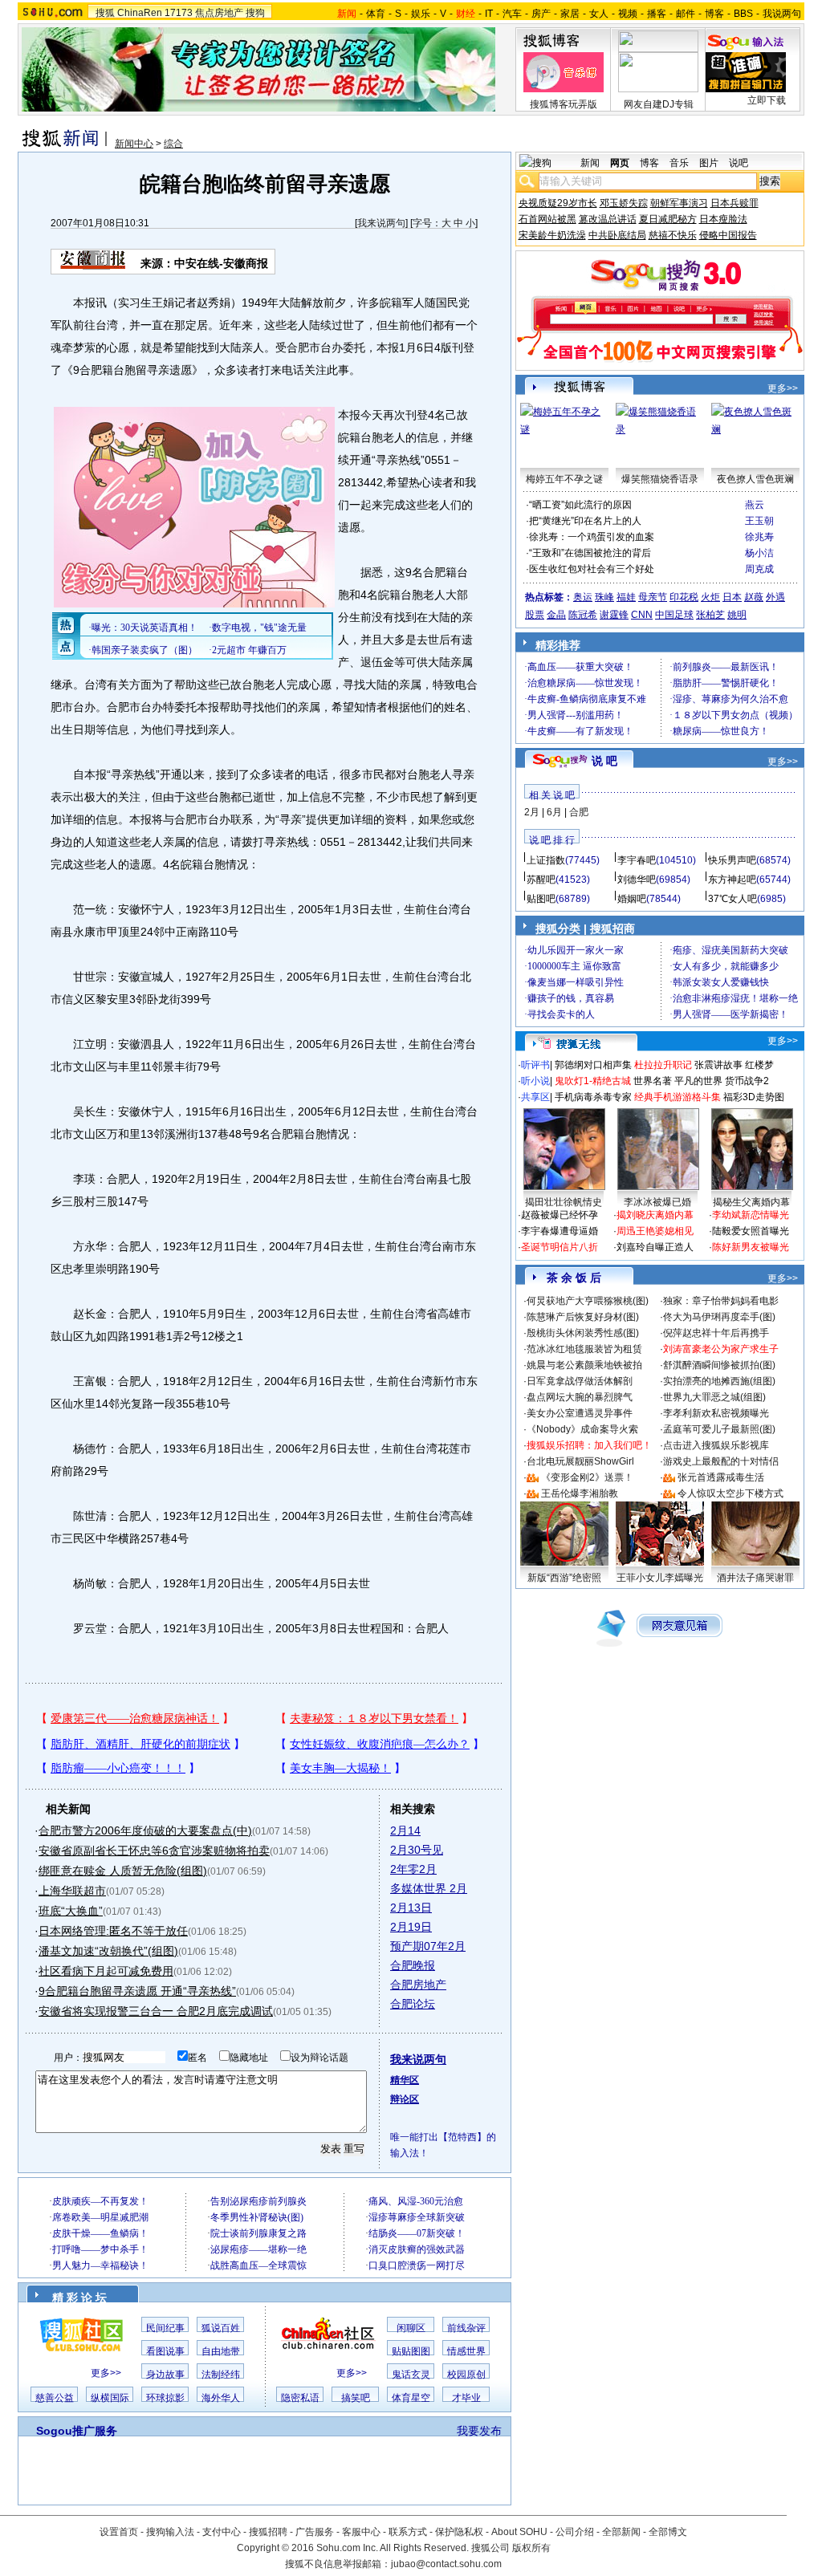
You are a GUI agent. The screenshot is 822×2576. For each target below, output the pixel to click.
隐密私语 (300, 2398)
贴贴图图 (411, 2351)
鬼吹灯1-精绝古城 (593, 1081)
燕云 (755, 505)
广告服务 (315, 2532)
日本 (732, 597)
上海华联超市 (72, 1891)
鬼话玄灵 (411, 2375)
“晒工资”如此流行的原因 (580, 505)
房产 (541, 14)
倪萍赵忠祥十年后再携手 (716, 1333)
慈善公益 (55, 2398)
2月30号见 (417, 1850)
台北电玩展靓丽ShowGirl (580, 1461)
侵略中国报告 (728, 235)
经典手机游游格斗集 (678, 1097)
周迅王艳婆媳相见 (655, 1231)
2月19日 (411, 1927)
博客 (714, 14)
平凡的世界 (698, 1081)
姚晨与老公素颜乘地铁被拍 (584, 1365)
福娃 (626, 597)
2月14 (405, 1830)
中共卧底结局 (617, 235)
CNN (642, 615)
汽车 (512, 14)
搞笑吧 (356, 2398)
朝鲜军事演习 (679, 203)
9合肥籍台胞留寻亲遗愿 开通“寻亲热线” (137, 1991)
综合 (173, 144)
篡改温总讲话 (608, 219)
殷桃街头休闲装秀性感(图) (583, 1333)
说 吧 (604, 761)
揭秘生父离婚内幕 (751, 1202)
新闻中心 (134, 144)
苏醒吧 (541, 880)
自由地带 (221, 2351)
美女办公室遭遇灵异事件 (580, 1413)
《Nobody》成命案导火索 (582, 1429)
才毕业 (466, 2398)
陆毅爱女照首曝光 (751, 1231)
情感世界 (466, 2351)
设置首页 (119, 2532)
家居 (570, 14)
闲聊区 (411, 2328)
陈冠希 (583, 615)
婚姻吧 (632, 899)
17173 (179, 13)
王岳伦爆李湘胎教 (580, 1493)
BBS (743, 14)
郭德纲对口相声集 (593, 1065)
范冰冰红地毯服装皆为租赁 (584, 1349)
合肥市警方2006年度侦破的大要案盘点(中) (145, 1830)
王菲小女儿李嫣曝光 (660, 1578)
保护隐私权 (459, 2532)
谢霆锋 (614, 615)
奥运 (583, 597)
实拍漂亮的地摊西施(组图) (719, 1381)
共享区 (535, 1097)
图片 (709, 163)
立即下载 (767, 100)
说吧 (739, 163)
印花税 (684, 597)
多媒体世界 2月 (429, 1888)
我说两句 (782, 14)
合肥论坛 (413, 2004)
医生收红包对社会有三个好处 (592, 569)
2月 (532, 812)
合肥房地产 (418, 1985)
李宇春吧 (637, 860)
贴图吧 (541, 899)
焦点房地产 (219, 13)
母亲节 (653, 597)
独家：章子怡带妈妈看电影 (721, 1301)
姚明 (737, 615)
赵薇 (754, 597)
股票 (535, 615)
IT (489, 14)
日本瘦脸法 (723, 219)
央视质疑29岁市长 (558, 203)
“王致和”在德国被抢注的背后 (590, 553)
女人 (599, 14)
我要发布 (479, 2431)
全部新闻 (621, 2532)
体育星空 (411, 2398)
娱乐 (421, 14)
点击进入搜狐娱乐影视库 (716, 1445)
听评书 (535, 1065)
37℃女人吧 (732, 899)
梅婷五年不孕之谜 (564, 479)
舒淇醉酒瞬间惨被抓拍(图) (719, 1365)
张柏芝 (710, 615)
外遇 (775, 597)
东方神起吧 (732, 880)
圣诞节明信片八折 (560, 1247)
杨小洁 (759, 553)
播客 (657, 14)
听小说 (535, 1081)
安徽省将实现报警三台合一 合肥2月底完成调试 (156, 2011)
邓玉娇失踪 (624, 203)
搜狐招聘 (268, 2532)
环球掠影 (165, 2398)
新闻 (590, 163)
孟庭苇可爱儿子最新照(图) (719, 1429)
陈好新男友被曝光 (751, 1247)
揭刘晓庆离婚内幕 (655, 1215)
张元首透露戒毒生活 (721, 1477)
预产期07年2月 (428, 1946)
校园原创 (466, 2375)
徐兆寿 (759, 537)
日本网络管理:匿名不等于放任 (113, 1931)
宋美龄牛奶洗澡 (552, 235)
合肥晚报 (413, 1965)
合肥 (579, 812)
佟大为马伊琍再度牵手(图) (719, 1317)
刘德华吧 (637, 880)
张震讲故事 (718, 1065)
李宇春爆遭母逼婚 (560, 1231)
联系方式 (408, 2532)
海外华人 (221, 2398)
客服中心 (361, 2532)
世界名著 (653, 1081)
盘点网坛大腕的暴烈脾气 (580, 1397)
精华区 (405, 2080)
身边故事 (165, 2375)
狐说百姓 (221, 2328)
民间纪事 (165, 2328)
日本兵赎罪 (735, 203)
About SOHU (519, 2532)
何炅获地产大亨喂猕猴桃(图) (588, 1301)
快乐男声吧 (732, 860)
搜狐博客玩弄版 (564, 104)
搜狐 (105, 13)
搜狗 (255, 13)
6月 (554, 812)
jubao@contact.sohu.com (446, 2564)
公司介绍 (575, 2532)
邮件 (686, 14)
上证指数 (546, 860)
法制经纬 (221, 2375)
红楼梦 (759, 1065)
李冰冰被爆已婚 (657, 1202)
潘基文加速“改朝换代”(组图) (108, 1951)
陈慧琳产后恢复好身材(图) (583, 1317)
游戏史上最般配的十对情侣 (721, 1461)
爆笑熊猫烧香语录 (660, 479)
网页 (620, 163)
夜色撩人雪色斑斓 (755, 479)
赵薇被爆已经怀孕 (560, 1215)
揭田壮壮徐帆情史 (564, 1202)
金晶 (556, 615)
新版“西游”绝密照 (564, 1578)
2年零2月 (413, 1869)
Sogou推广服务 (77, 2431)
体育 (376, 14)
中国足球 (674, 615)
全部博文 (668, 2532)
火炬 (710, 597)
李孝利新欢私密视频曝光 (716, 1413)
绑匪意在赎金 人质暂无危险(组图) (123, 1871)
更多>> (106, 2373)
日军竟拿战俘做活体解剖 (580, 1381)
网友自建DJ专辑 (659, 104)
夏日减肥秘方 (668, 219)
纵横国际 (110, 2398)
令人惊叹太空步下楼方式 (730, 1493)
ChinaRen (140, 13)
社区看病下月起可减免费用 (106, 1971)
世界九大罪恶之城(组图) (714, 1397)
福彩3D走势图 (754, 1097)
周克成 (759, 569)
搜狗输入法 (170, 2532)
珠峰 (604, 597)
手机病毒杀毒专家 (593, 1097)
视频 (628, 14)
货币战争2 (747, 1081)
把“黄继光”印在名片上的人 (585, 521)
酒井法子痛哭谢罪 (755, 1578)
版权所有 (531, 2548)
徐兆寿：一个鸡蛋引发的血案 (592, 537)
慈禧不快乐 (673, 235)
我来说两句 (381, 223)
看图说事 (165, 2351)
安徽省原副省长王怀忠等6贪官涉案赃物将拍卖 (154, 1851)
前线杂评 (466, 2328)
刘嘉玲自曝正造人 (655, 1247)
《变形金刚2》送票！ (587, 1477)
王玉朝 (759, 521)
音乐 (679, 163)
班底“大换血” (71, 1911)
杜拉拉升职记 (663, 1065)
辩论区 (405, 2099)
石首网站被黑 (547, 219)
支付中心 (222, 2532)
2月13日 (411, 1908)
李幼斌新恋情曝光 (751, 1215)
